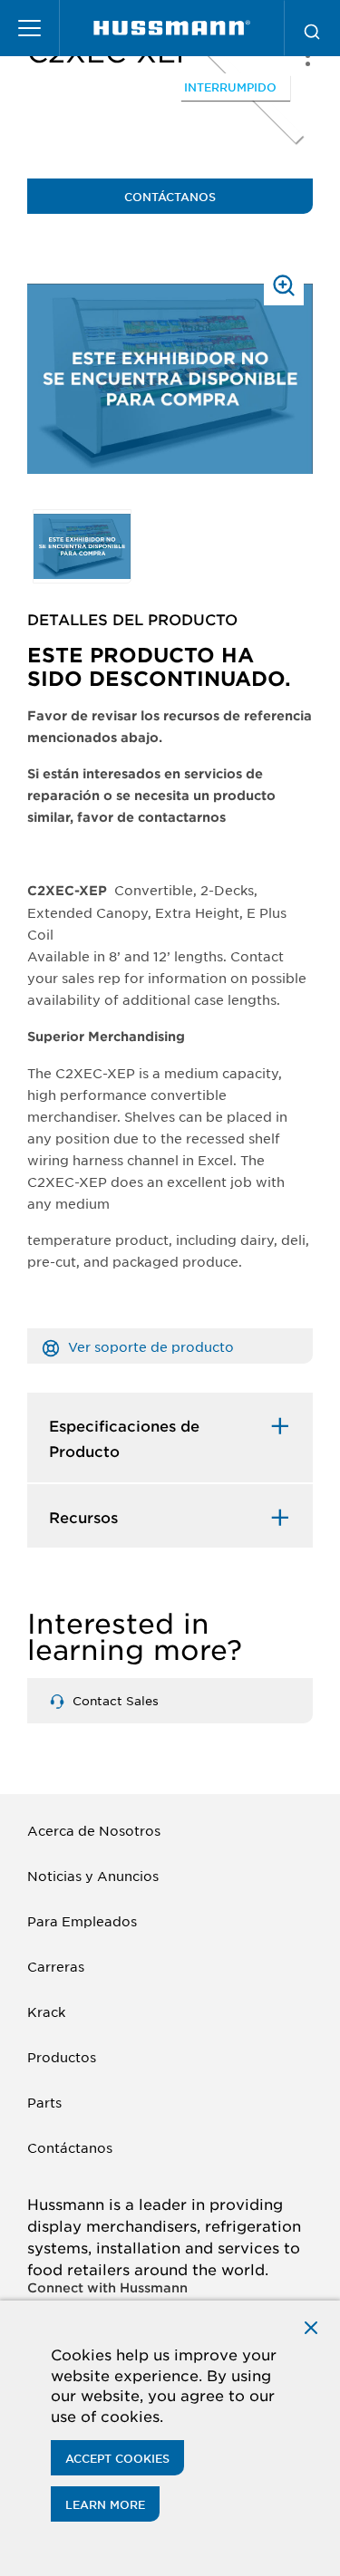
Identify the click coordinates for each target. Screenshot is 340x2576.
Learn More (105, 2504)
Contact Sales (114, 1700)
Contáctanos (170, 197)
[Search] (312, 28)
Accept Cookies (117, 2458)
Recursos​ (83, 1517)
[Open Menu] (30, 28)
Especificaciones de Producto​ (124, 1438)
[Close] (311, 2325)
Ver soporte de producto (149, 1346)
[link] (172, 28)
